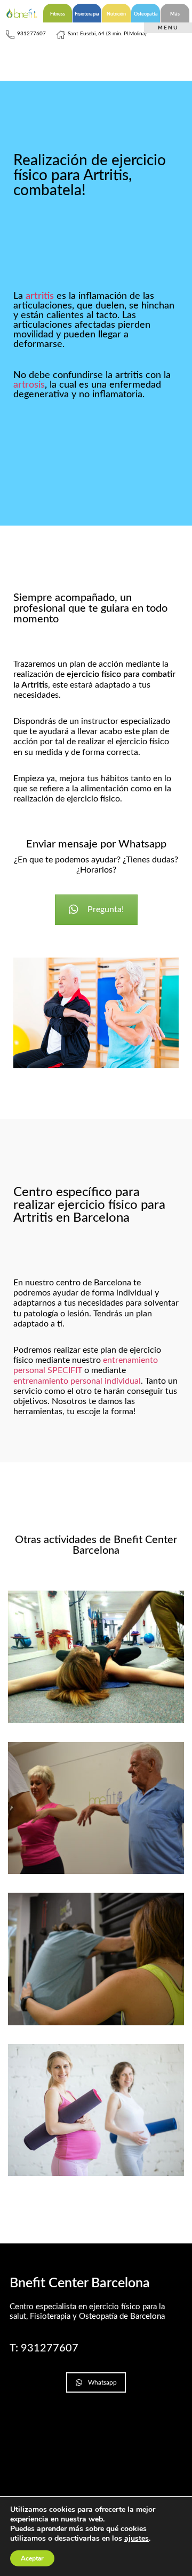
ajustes (137, 2539)
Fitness (58, 14)
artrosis (29, 385)
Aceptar (32, 2558)
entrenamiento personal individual (77, 1381)
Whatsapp (102, 2382)
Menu (168, 28)
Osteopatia (146, 14)
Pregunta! (106, 909)
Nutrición (116, 14)
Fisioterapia (87, 14)
